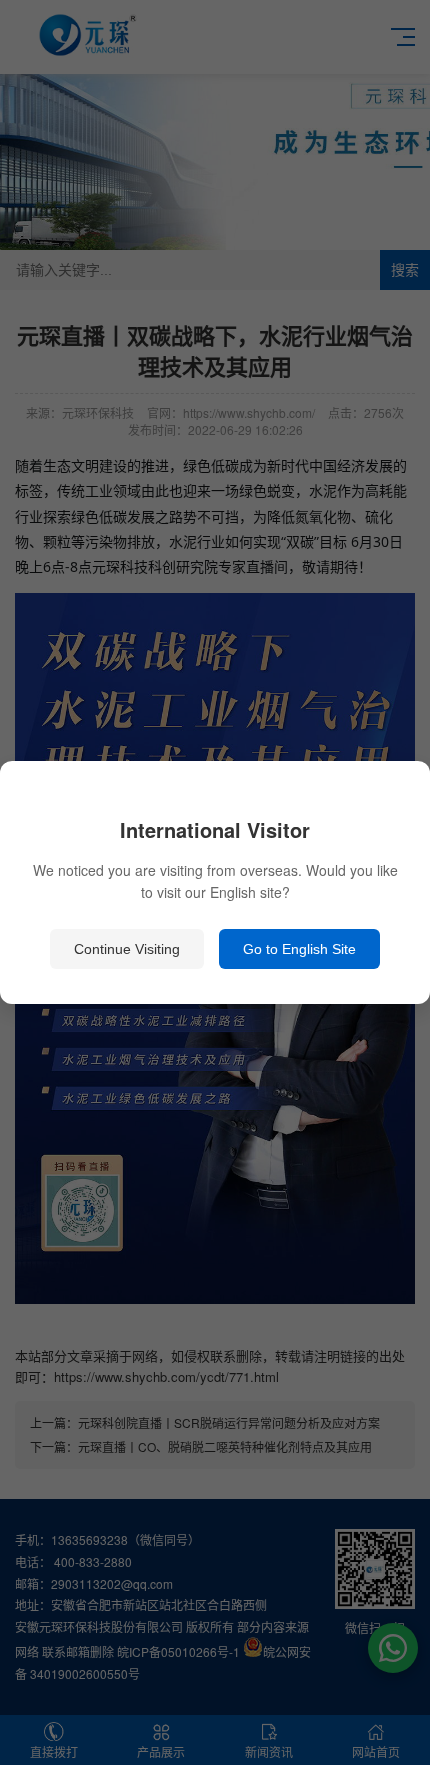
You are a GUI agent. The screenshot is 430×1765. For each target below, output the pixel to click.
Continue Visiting (127, 949)
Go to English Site (299, 949)
